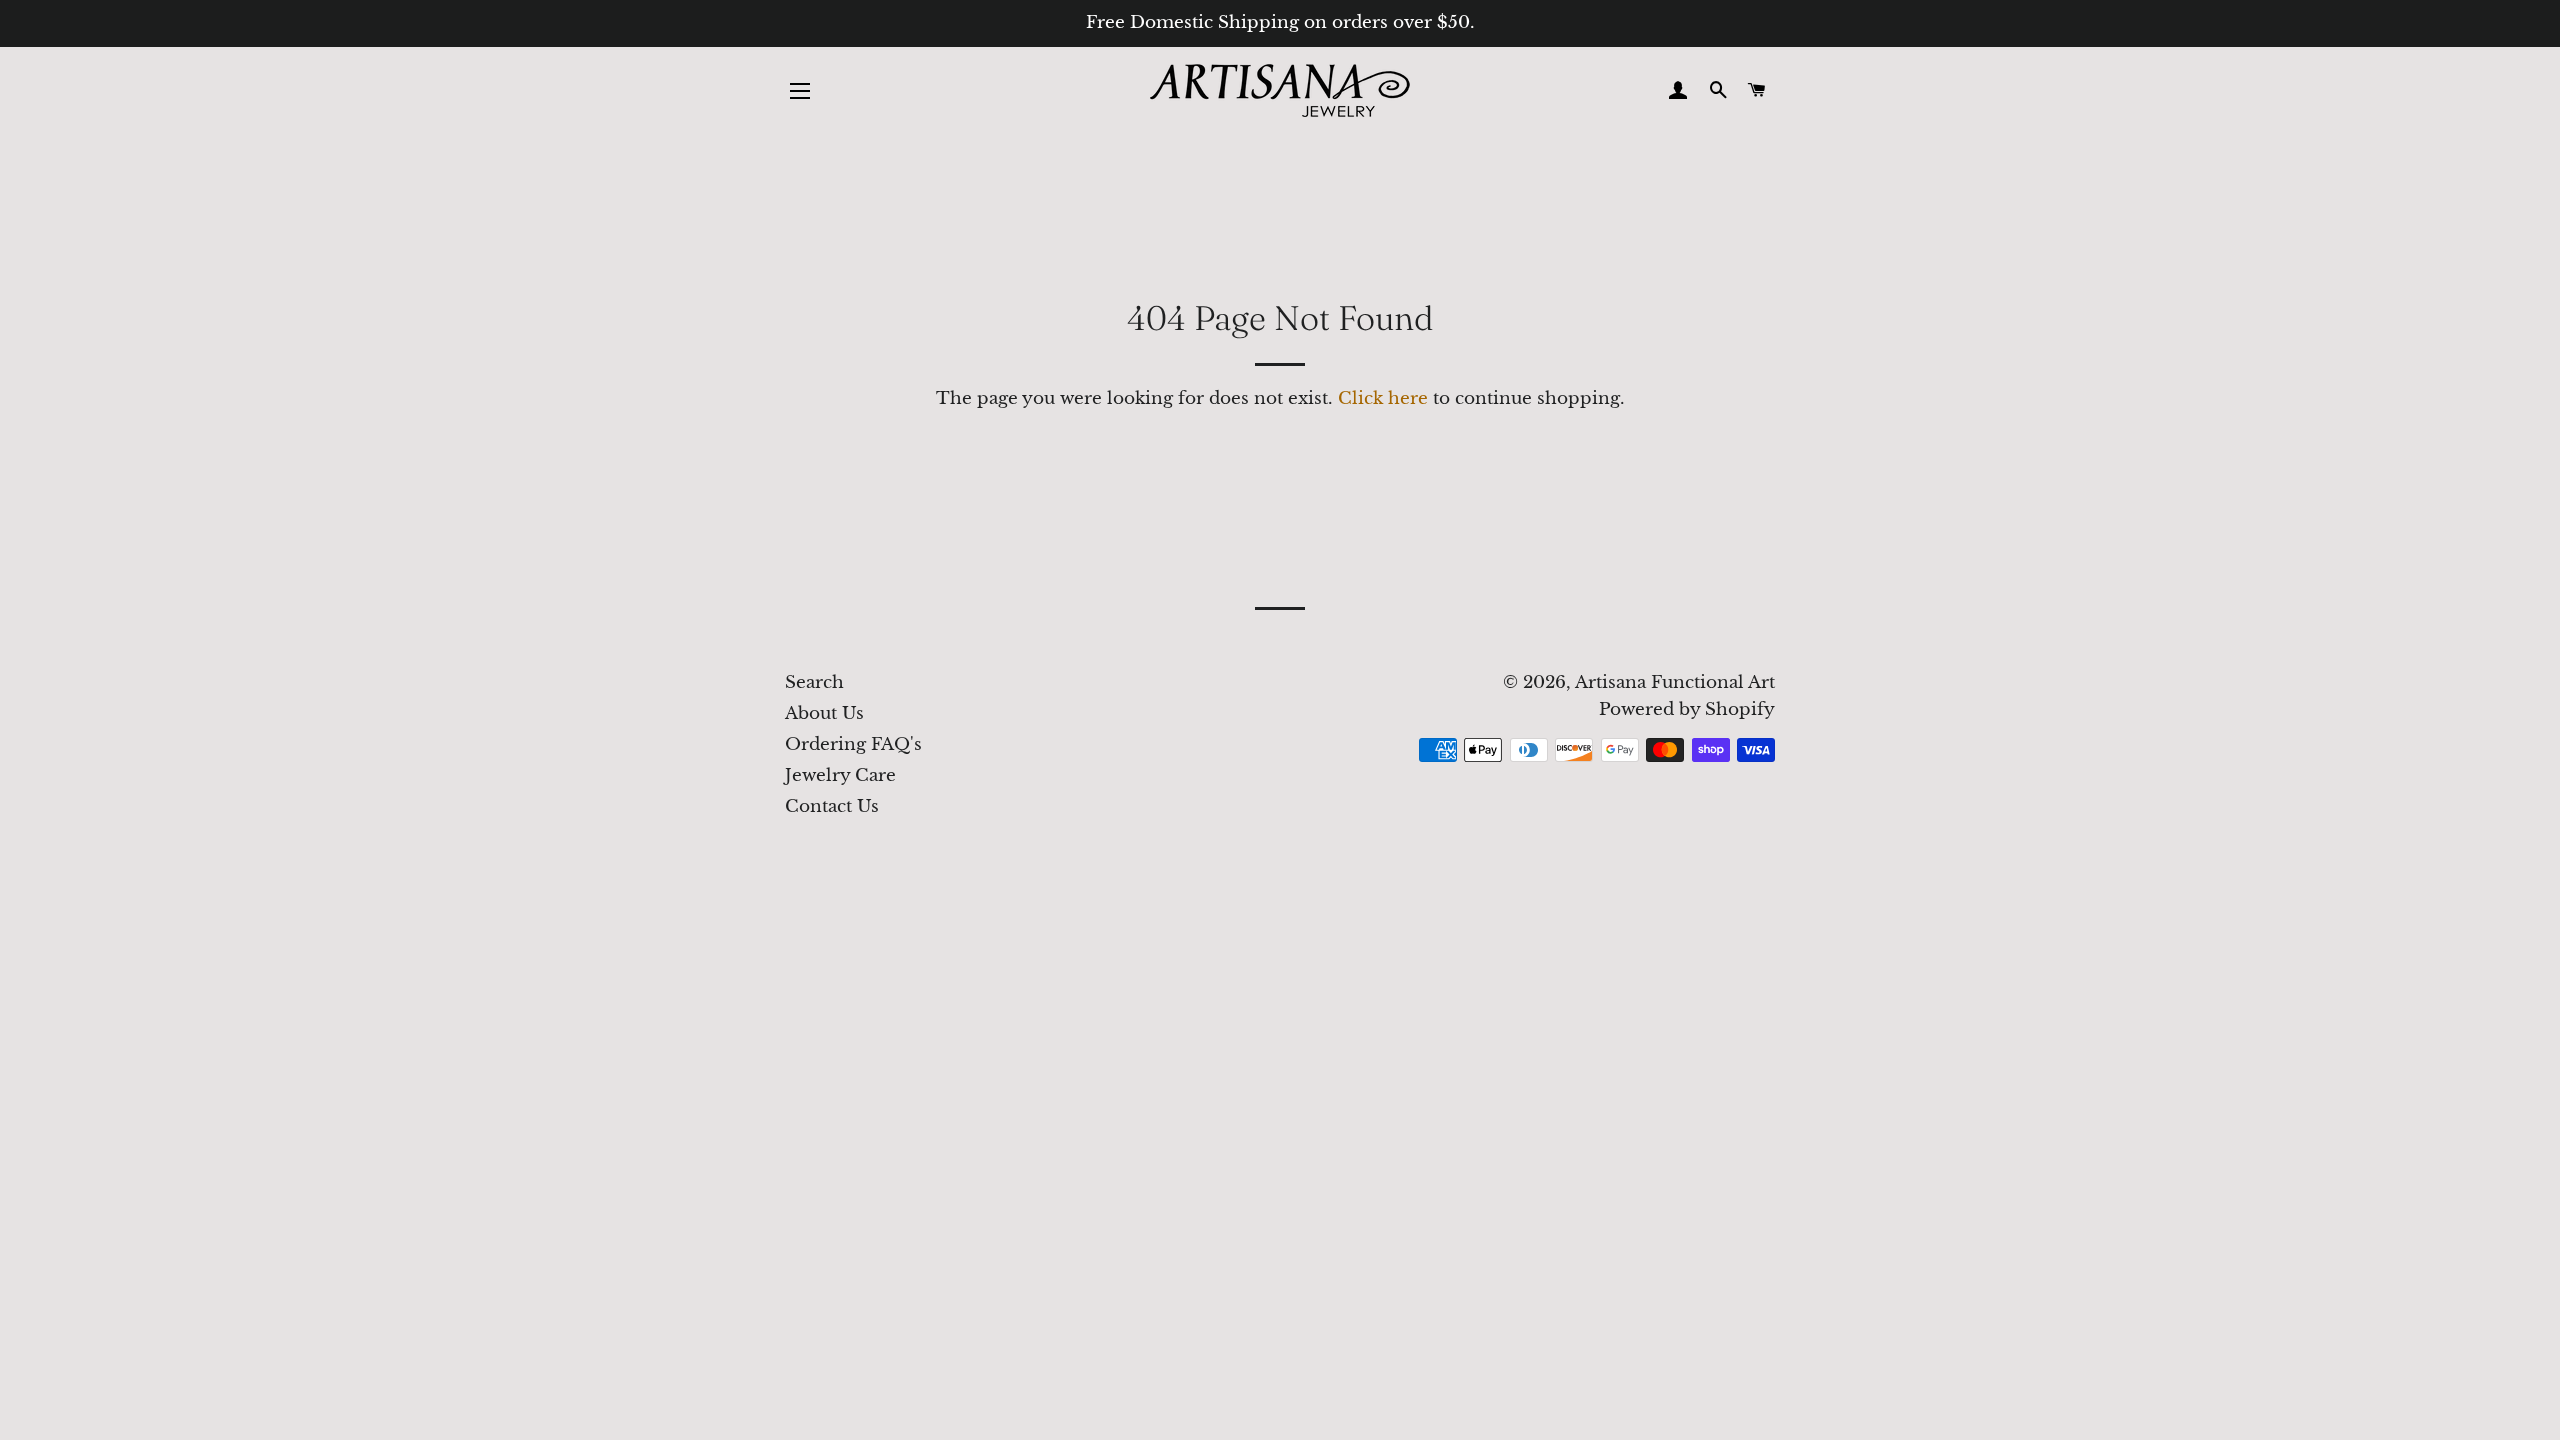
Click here (1383, 398)
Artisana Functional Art (1675, 682)
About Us (824, 713)
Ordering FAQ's (853, 744)
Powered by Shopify (1687, 709)
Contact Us (832, 806)
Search (814, 682)
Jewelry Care (840, 775)
